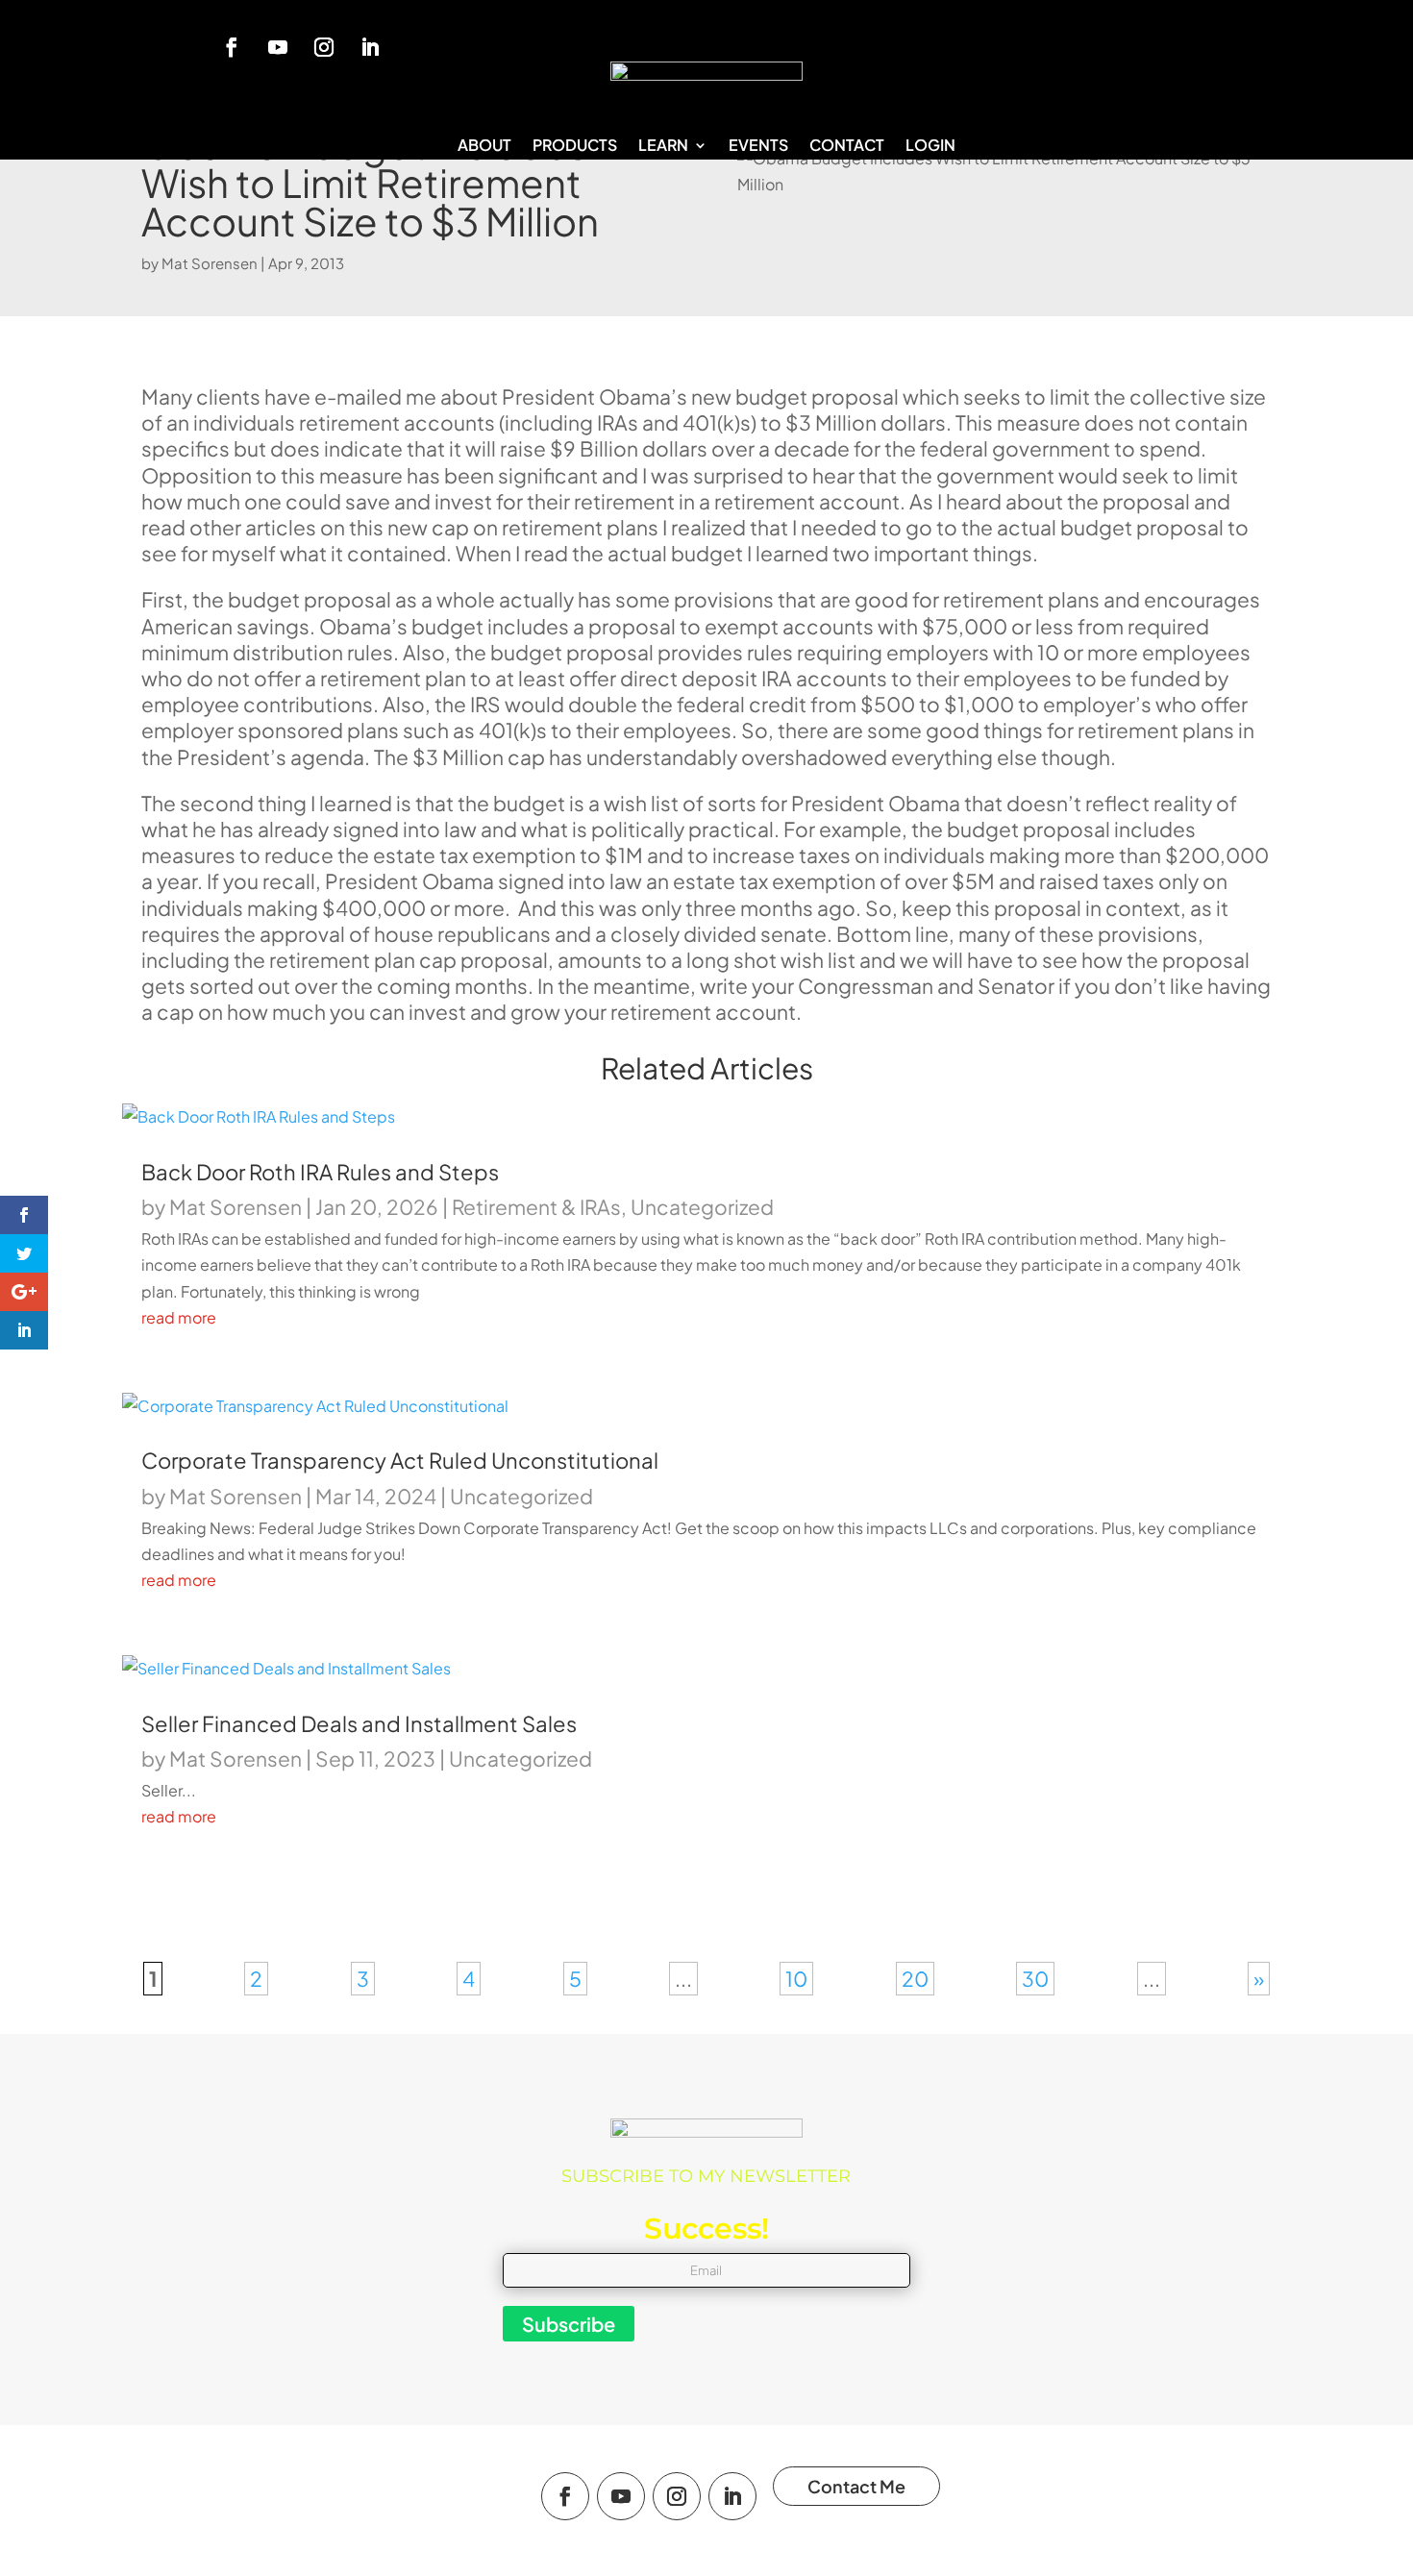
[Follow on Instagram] (324, 47)
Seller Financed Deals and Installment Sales (359, 1723)
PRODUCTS (575, 147)
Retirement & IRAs (536, 1207)
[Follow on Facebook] (232, 47)
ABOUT (484, 147)
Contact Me (856, 2486)
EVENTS (758, 147)
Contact (847, 147)
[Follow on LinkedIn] (370, 47)
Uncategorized (702, 1207)
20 (915, 1979)
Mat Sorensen (210, 263)
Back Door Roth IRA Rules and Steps (320, 1172)
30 (1035, 1979)
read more (179, 1317)
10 (796, 1979)
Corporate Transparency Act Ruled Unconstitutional (400, 1460)
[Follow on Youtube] (278, 47)
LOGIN (930, 147)
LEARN (663, 147)
